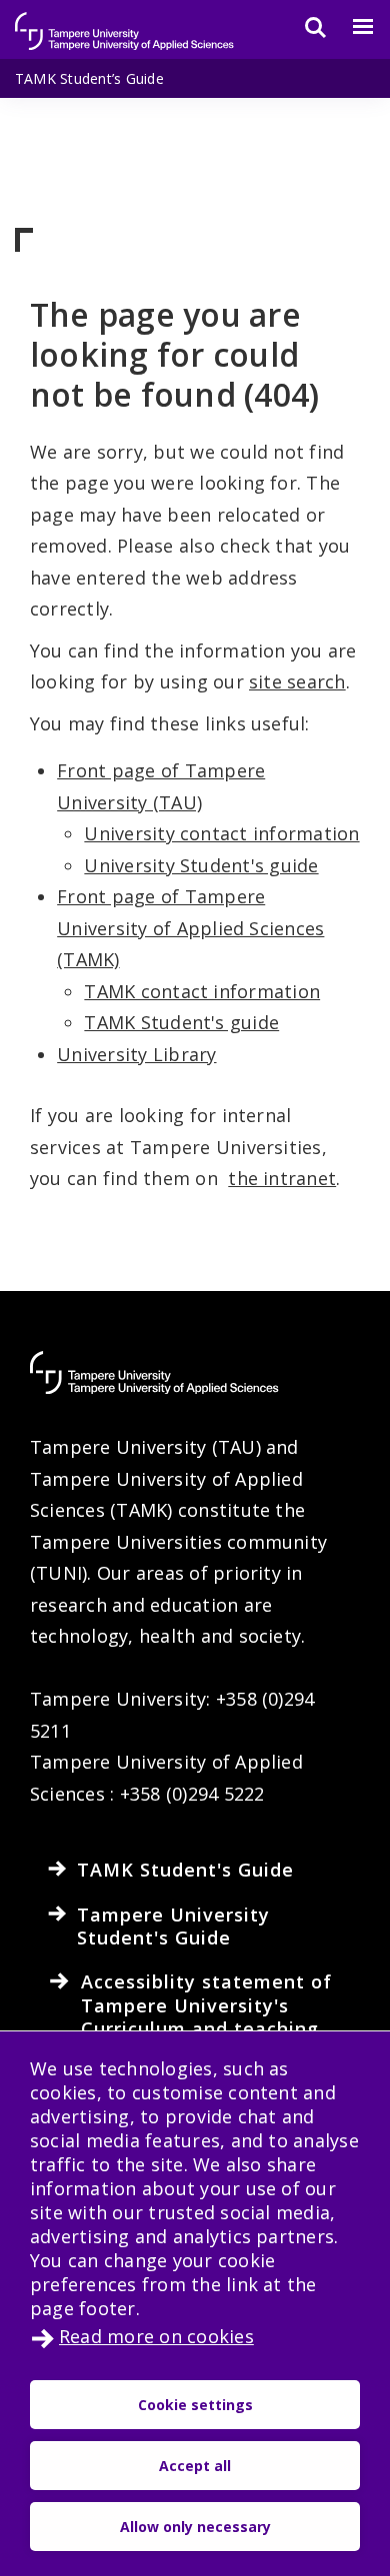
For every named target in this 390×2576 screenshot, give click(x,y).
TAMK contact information (202, 991)
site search (297, 681)
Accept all (195, 2466)
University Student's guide (201, 865)
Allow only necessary (195, 2527)
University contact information (221, 833)
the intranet (282, 1178)
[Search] (303, 27)
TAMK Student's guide (181, 1022)
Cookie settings (195, 2405)
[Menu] (351, 27)
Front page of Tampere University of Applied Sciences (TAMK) (190, 928)
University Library (136, 1054)
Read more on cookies (156, 2336)
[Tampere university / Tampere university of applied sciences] (125, 21)
